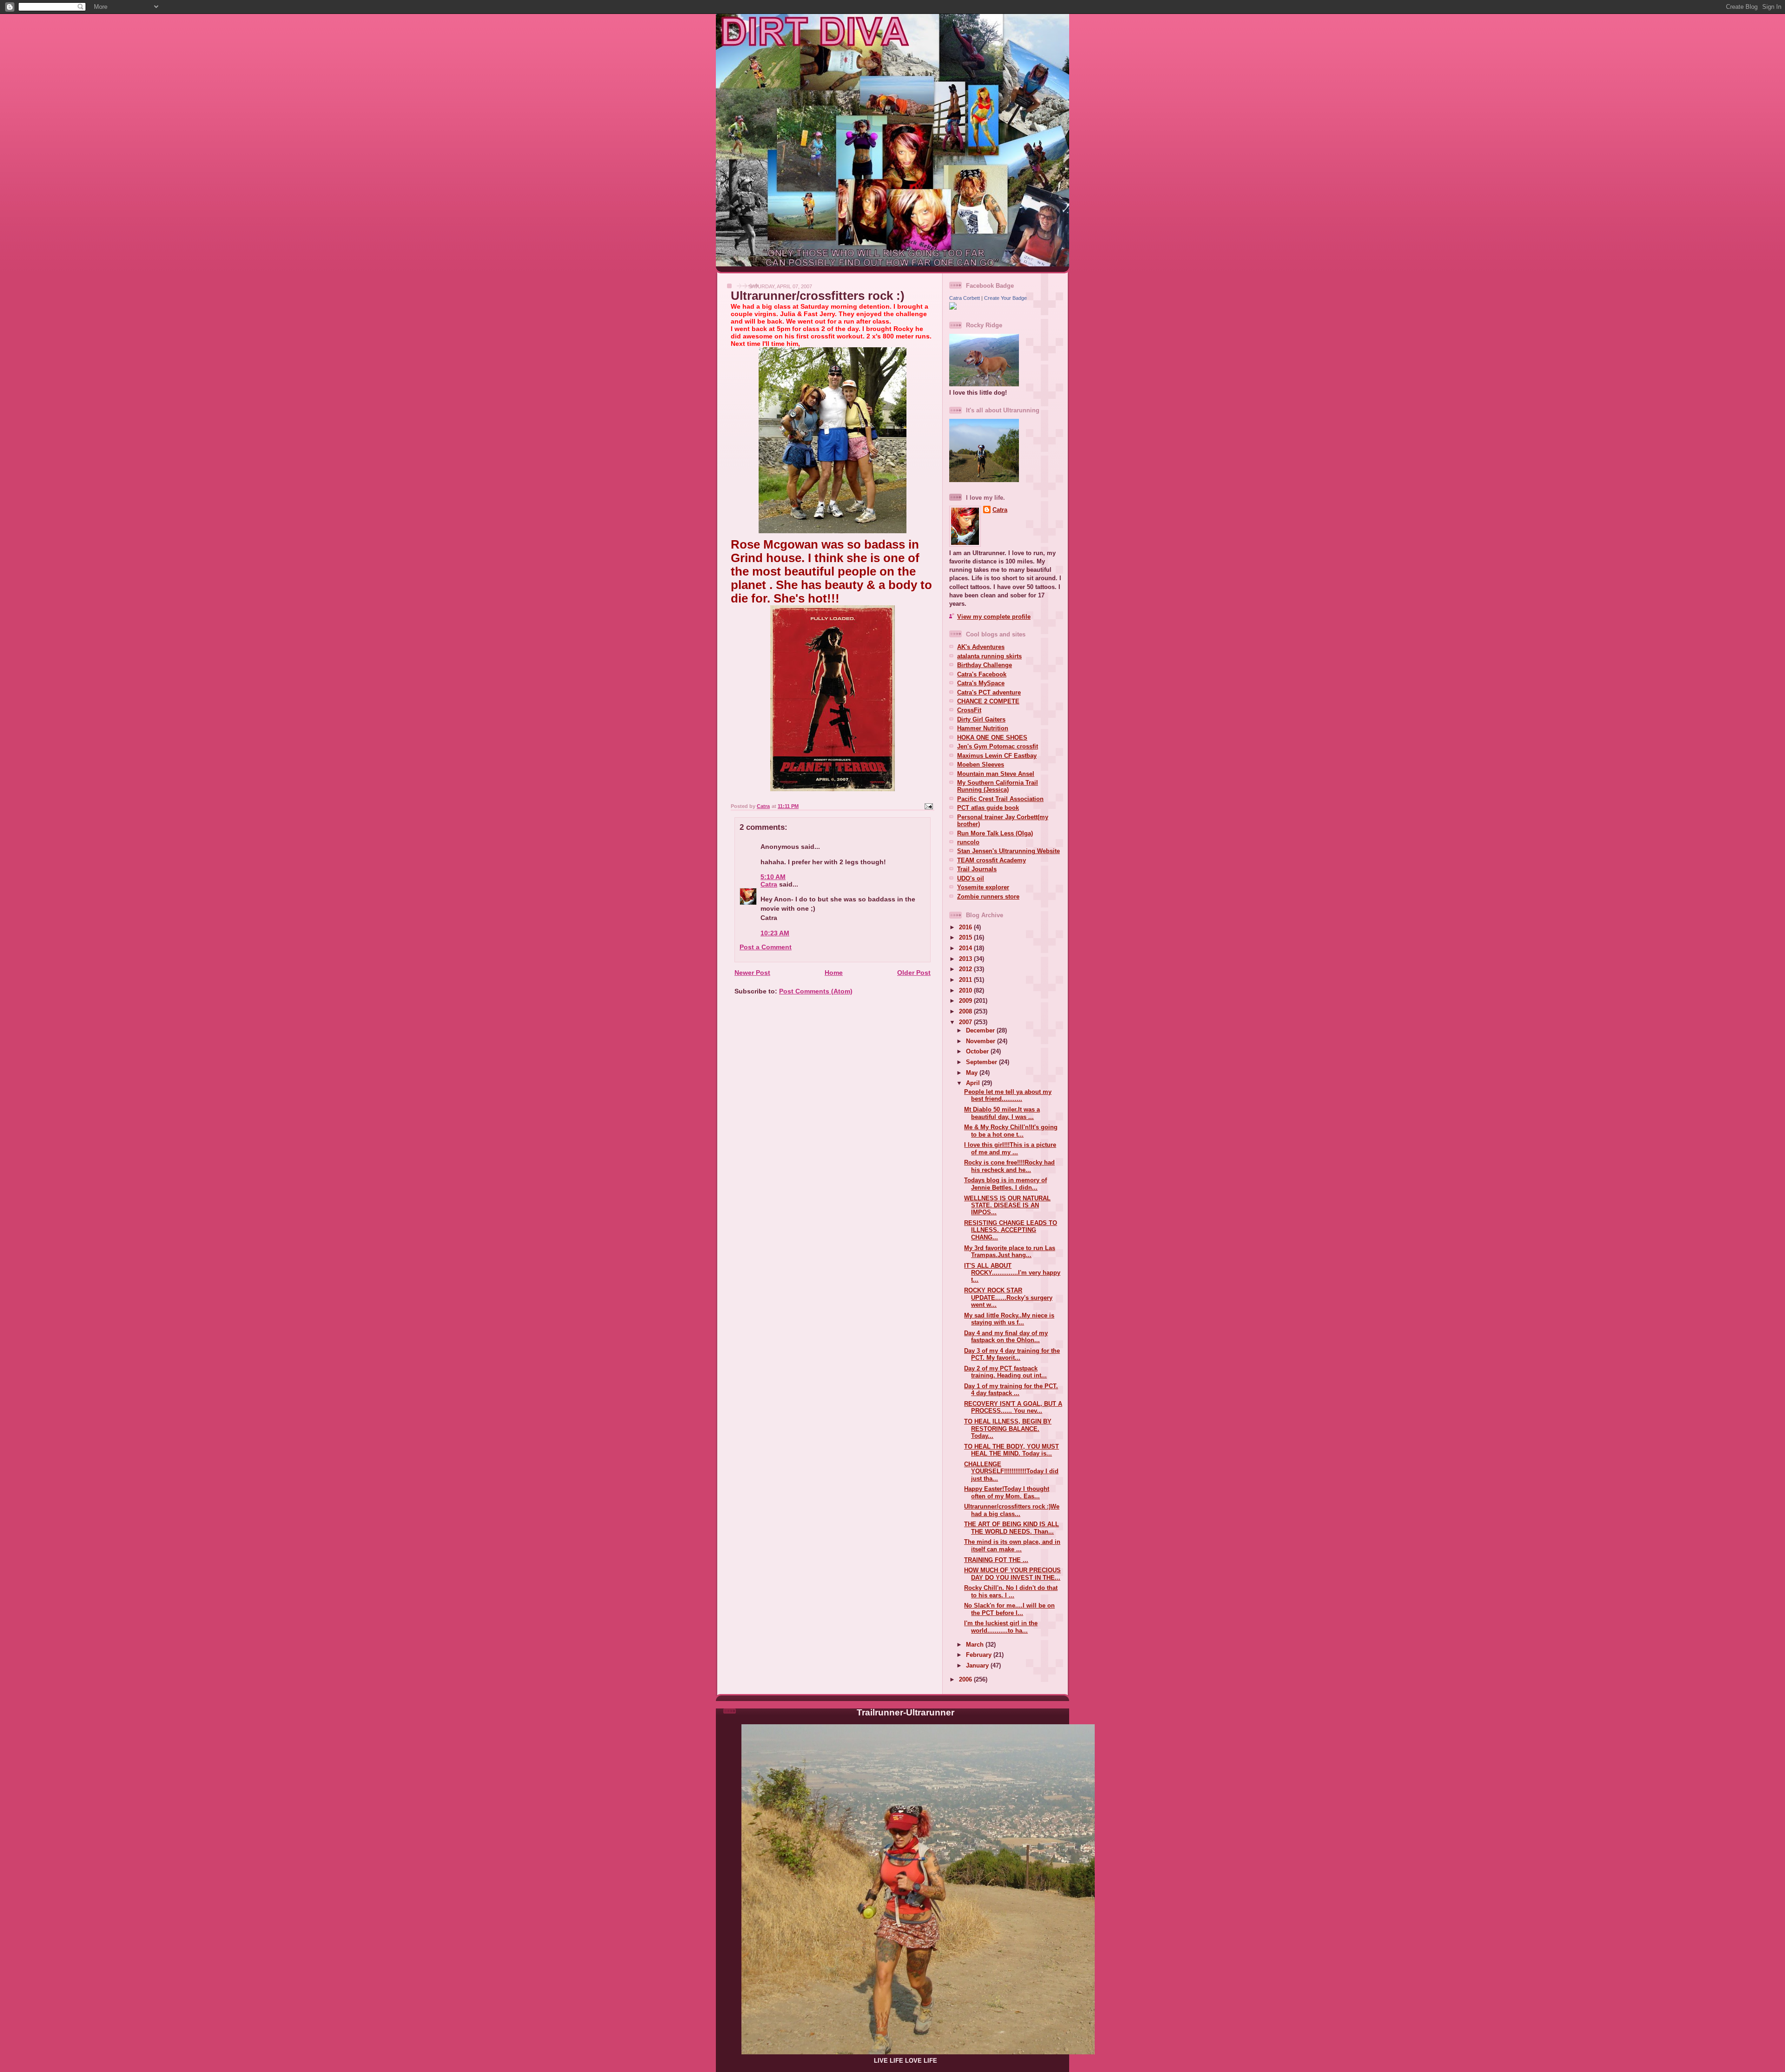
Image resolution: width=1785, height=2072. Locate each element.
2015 (966, 937)
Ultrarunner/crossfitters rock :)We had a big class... (1012, 1510)
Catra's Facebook (982, 674)
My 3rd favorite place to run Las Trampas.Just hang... (1010, 1251)
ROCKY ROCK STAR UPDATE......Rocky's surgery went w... (1008, 1297)
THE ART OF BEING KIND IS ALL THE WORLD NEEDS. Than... (1011, 1528)
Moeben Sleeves (981, 765)
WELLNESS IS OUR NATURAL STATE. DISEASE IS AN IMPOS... (1007, 1205)
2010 (966, 990)
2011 (966, 980)
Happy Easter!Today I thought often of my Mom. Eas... (1007, 1492)
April (974, 1083)
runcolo (968, 842)
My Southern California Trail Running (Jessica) (998, 786)
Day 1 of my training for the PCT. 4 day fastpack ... (1011, 1390)
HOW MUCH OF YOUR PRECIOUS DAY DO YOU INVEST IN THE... (1012, 1574)
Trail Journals (977, 869)
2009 (966, 1001)
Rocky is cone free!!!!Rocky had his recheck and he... (1009, 1166)
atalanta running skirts (989, 656)
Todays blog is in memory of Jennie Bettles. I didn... (1005, 1184)
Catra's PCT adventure (989, 692)
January (978, 1665)
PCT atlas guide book (988, 808)
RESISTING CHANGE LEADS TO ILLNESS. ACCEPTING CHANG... (1011, 1230)
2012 (966, 969)
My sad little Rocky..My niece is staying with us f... (1009, 1319)
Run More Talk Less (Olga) (995, 833)
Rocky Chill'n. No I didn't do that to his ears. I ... (1011, 1591)
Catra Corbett (965, 298)
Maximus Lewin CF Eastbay (997, 756)
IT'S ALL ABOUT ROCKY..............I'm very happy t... (1012, 1273)
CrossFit (969, 710)
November (982, 1041)
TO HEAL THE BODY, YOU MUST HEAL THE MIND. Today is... (1011, 1450)
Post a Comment (766, 947)
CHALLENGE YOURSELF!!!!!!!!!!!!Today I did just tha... (1011, 1471)
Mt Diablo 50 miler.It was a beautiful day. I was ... (1002, 1113)
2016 (966, 927)
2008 (966, 1011)
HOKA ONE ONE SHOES (992, 738)
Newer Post (752, 973)
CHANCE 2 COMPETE (988, 701)
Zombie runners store (988, 897)
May (973, 1073)
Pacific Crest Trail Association (1000, 799)
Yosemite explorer (983, 887)
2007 (966, 1022)
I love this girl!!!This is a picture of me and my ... (1010, 1148)
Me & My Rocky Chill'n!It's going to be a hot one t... (1011, 1131)
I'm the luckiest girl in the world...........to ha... (1001, 1627)
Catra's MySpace (981, 683)
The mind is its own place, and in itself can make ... (1012, 1545)
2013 (966, 959)
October (978, 1051)
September (982, 1062)
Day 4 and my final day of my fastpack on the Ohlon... (1006, 1337)
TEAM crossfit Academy (992, 860)
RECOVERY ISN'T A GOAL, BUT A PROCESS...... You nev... (1013, 1407)
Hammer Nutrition (983, 728)
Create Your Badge (1005, 298)
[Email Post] (928, 806)
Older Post (914, 973)
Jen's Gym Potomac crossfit (998, 746)
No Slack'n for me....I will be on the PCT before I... (1009, 1609)
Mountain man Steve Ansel (996, 774)
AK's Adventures (981, 647)
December (981, 1030)
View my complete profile (994, 617)
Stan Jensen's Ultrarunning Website (1008, 851)
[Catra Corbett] (953, 308)
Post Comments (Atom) (816, 991)
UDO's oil (971, 878)
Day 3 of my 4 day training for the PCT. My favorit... (1012, 1354)
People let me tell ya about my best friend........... (1008, 1095)
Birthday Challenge (985, 665)
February (980, 1655)
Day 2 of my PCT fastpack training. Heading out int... (1005, 1372)
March (976, 1645)
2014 (966, 948)
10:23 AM (775, 933)
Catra (769, 884)
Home (834, 973)
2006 (966, 1679)
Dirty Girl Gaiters (981, 719)
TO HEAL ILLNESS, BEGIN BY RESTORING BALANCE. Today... (1008, 1429)
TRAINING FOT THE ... (996, 1560)
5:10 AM (773, 877)
